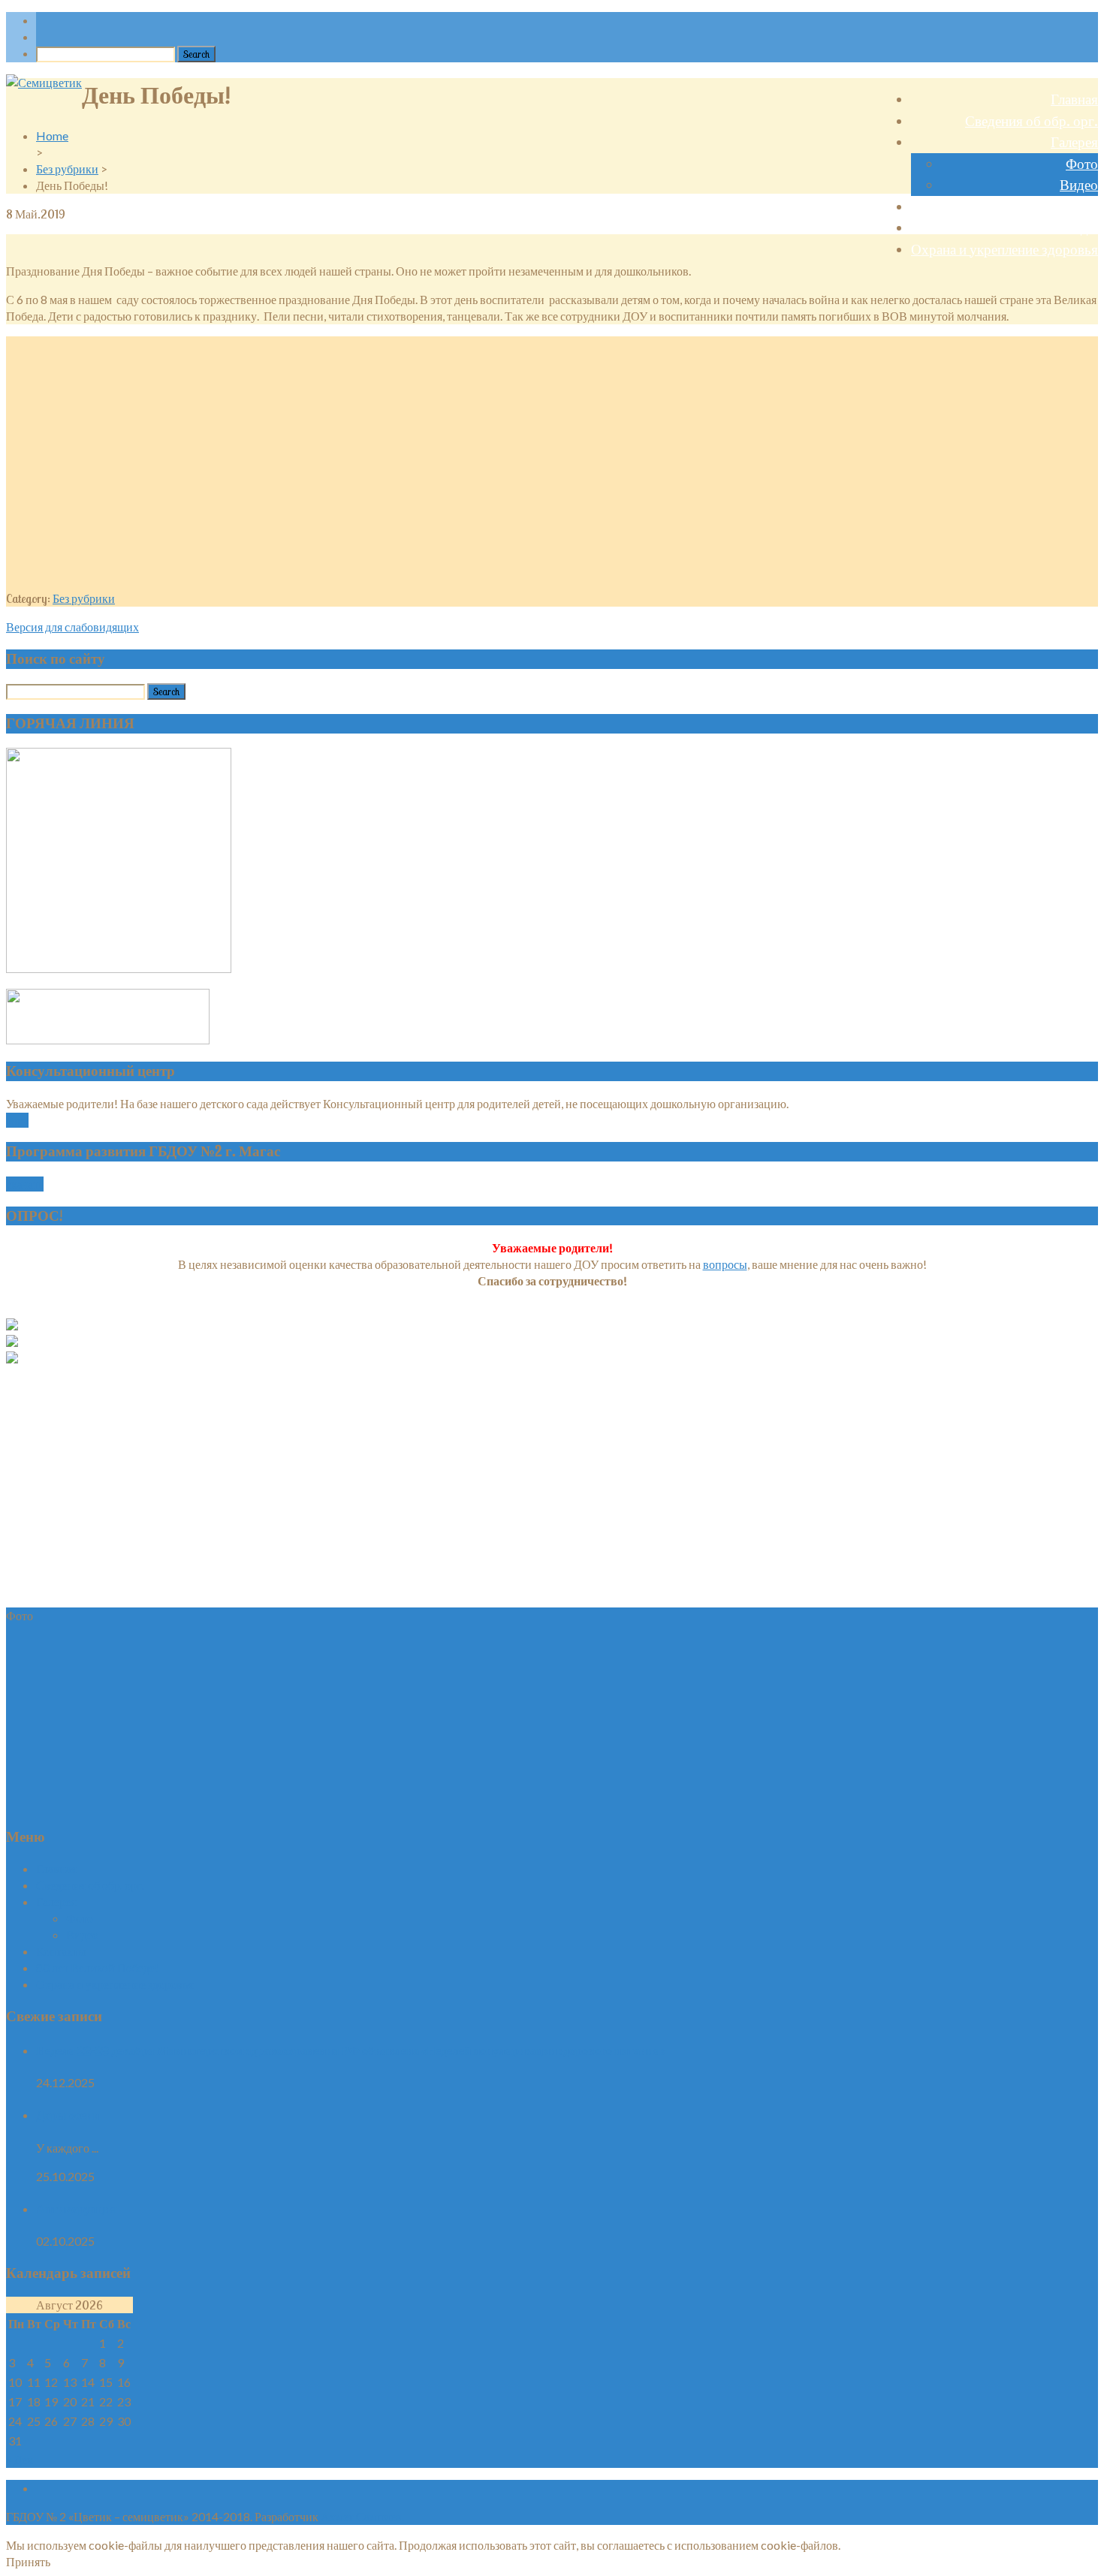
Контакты (1069, 206)
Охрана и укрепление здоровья (1004, 249)
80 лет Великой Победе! (1026, 227)
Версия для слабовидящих (72, 627)
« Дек (20, 2459)
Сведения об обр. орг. (1032, 121)
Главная (1074, 99)
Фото (1082, 164)
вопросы (725, 1264)
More (17, 1120)
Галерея (1074, 142)
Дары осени (68, 2115)
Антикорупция (77, 2208)
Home (52, 136)
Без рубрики (67, 169)
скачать (25, 1184)
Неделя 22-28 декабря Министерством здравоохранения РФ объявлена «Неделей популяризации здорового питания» (351, 2050)
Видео (1079, 185)
